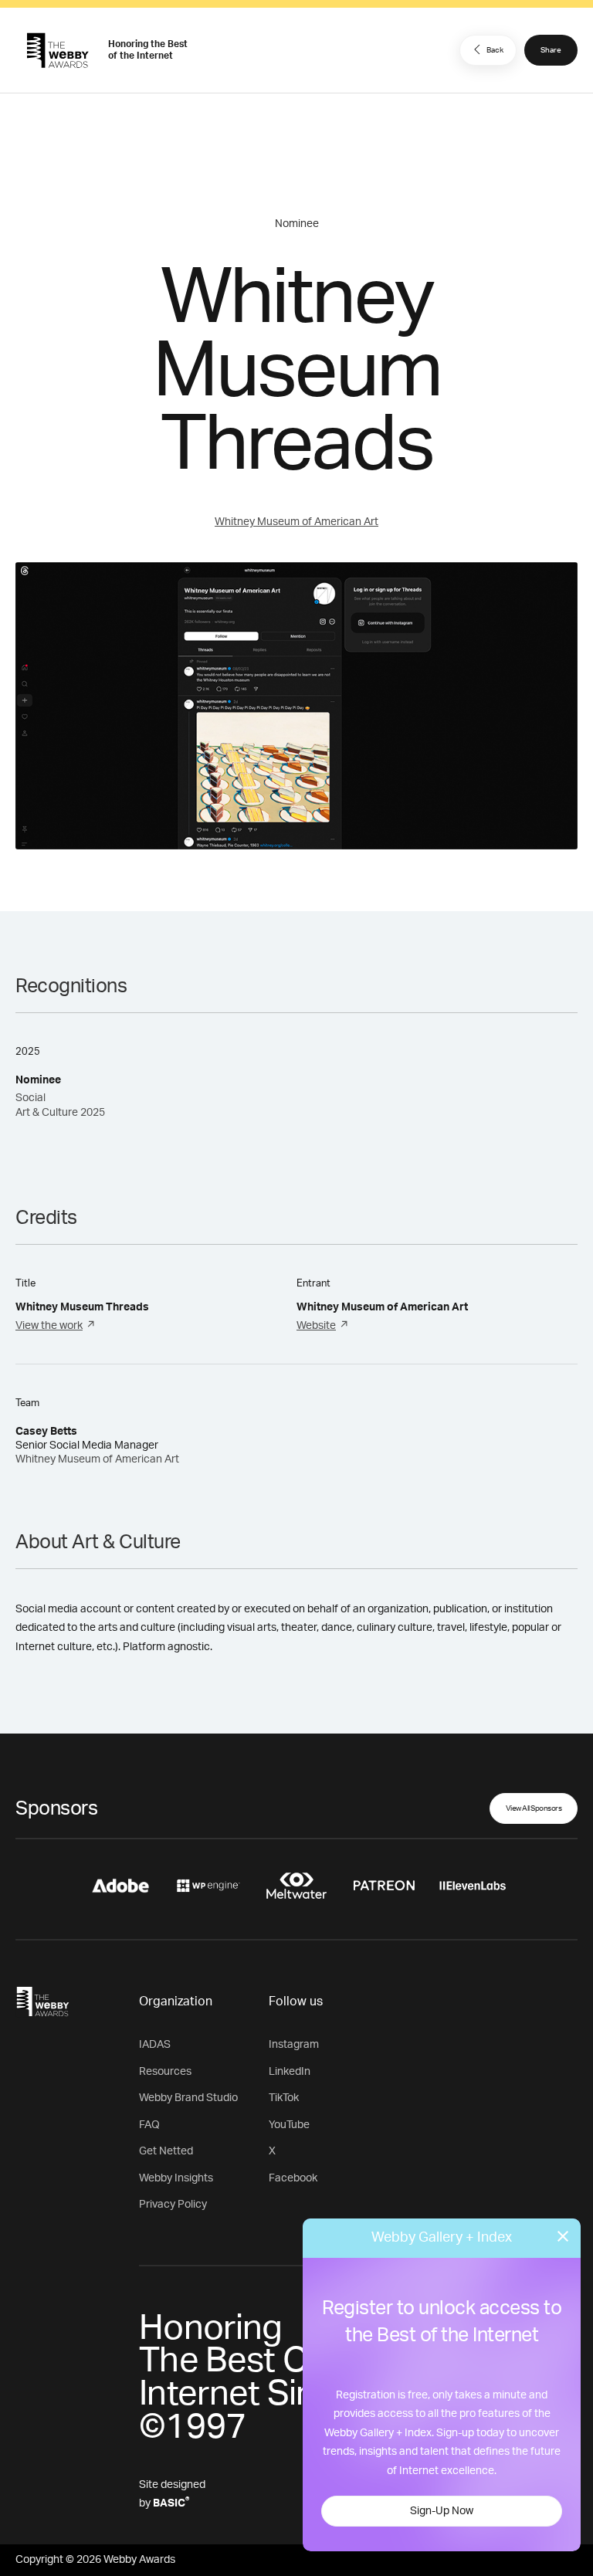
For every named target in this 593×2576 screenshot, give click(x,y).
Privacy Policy (173, 2205)
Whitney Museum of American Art (296, 522)
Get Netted (166, 2151)
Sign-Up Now (442, 2511)
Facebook (293, 2178)
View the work (49, 1326)
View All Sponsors (534, 1808)
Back (495, 50)
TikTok (284, 2098)
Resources (165, 2072)
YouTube (289, 2125)
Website (316, 1326)
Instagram (294, 2045)
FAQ (149, 2125)
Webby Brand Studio (188, 2098)
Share (551, 50)
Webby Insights (176, 2178)
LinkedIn (290, 2072)
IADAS (155, 2045)
